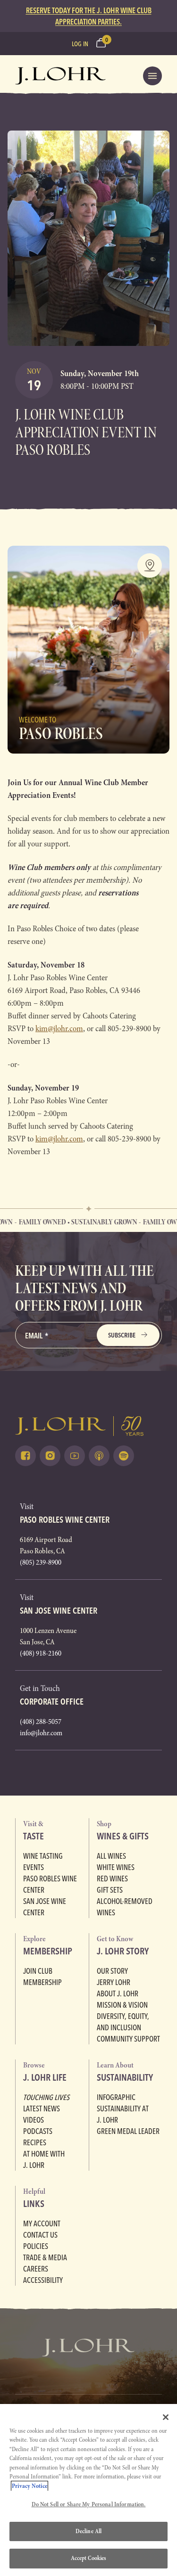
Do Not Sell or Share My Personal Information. (89, 2504)
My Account (42, 2223)
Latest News (42, 2108)
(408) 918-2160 (41, 1653)
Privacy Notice (29, 2486)
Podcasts (38, 2131)
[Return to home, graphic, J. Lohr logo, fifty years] (60, 76)
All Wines (111, 1856)
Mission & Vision (122, 2005)
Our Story (112, 1971)
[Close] (166, 2417)
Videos (34, 2120)
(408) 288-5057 (41, 1722)
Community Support (128, 2039)
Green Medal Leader (128, 2131)
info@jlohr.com (41, 1733)
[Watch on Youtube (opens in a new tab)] (75, 1456)
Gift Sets (110, 1890)
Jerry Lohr (114, 1982)
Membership (42, 1982)
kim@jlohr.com (59, 1029)
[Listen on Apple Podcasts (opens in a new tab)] (99, 1456)
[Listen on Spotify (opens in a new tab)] (124, 1456)
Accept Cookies (89, 2558)
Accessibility (43, 2280)
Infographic (116, 2097)
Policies (36, 2246)
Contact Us (40, 2235)
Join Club (38, 1971)
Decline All (88, 2531)
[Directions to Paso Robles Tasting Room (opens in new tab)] (150, 566)
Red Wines (112, 1879)
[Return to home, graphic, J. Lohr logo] (88, 1426)
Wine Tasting (43, 1856)
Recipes (35, 2142)
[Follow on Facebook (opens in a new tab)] (25, 1456)
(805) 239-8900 (41, 1562)
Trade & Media (45, 2257)
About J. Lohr (118, 1994)
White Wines (116, 1867)
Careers (36, 2269)
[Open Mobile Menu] (152, 76)
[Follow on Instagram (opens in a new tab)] (50, 1456)
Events (34, 1867)
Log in (80, 44)
